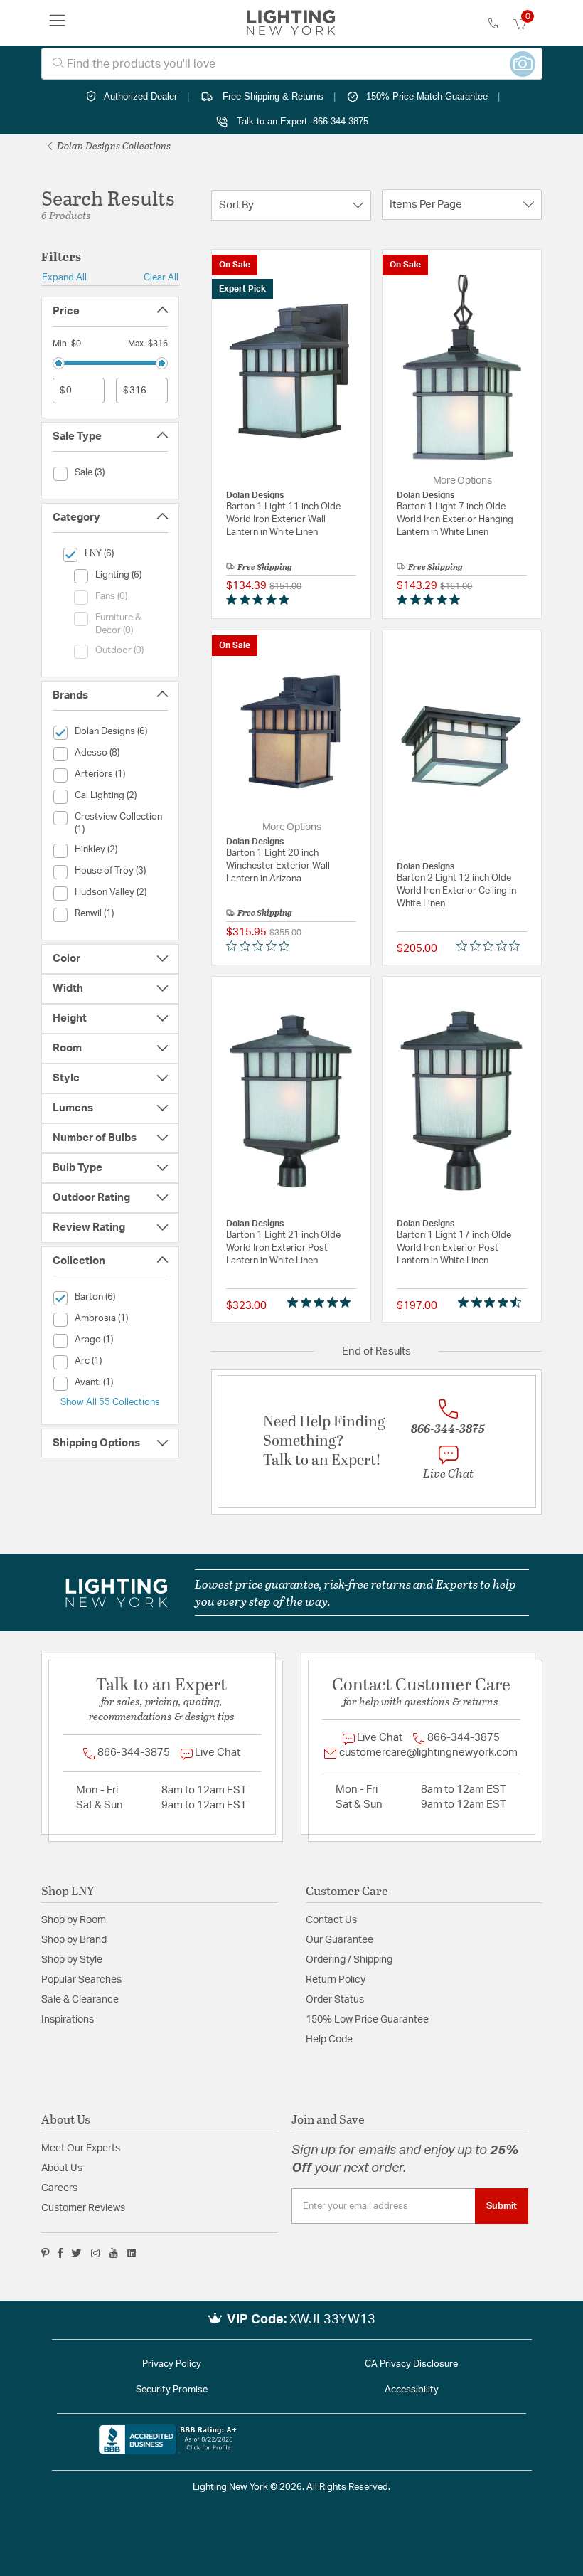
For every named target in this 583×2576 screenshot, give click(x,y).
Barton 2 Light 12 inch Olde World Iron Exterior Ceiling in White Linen (456, 891)
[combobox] (292, 64)
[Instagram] (96, 2253)
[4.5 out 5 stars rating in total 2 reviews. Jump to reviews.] (492, 1303)
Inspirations (68, 2020)
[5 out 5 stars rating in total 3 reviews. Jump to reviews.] (322, 1303)
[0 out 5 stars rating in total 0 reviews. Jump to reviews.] (261, 946)
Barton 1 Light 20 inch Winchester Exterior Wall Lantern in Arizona (278, 866)
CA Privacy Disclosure (411, 2364)
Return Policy (336, 1980)
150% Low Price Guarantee (367, 2020)
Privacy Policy (172, 2364)
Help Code (329, 2040)
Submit (502, 2206)
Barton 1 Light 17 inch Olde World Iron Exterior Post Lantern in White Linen (454, 1248)
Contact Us (331, 1920)
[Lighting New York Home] (291, 23)
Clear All (161, 277)
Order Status (335, 2000)
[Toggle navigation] (58, 23)
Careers (59, 2188)
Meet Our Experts (81, 2148)
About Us (62, 2168)
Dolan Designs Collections (113, 145)
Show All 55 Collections (110, 1402)
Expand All (64, 277)
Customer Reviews (83, 2208)
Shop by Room (74, 1920)
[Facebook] (60, 2253)
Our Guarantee (339, 1940)
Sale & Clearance (80, 2000)
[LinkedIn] (132, 2253)
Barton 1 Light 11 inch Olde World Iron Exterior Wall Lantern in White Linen (283, 520)
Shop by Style (72, 1960)
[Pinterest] (46, 2253)
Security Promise (172, 2390)
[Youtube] (114, 2253)
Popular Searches (81, 1980)
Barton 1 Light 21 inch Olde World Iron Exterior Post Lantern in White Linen (283, 1248)
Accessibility (412, 2390)
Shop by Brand (74, 1940)
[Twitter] (76, 2253)
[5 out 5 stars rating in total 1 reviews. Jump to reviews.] (261, 600)
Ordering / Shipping (349, 1960)
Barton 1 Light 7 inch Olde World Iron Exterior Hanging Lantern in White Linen (455, 520)
